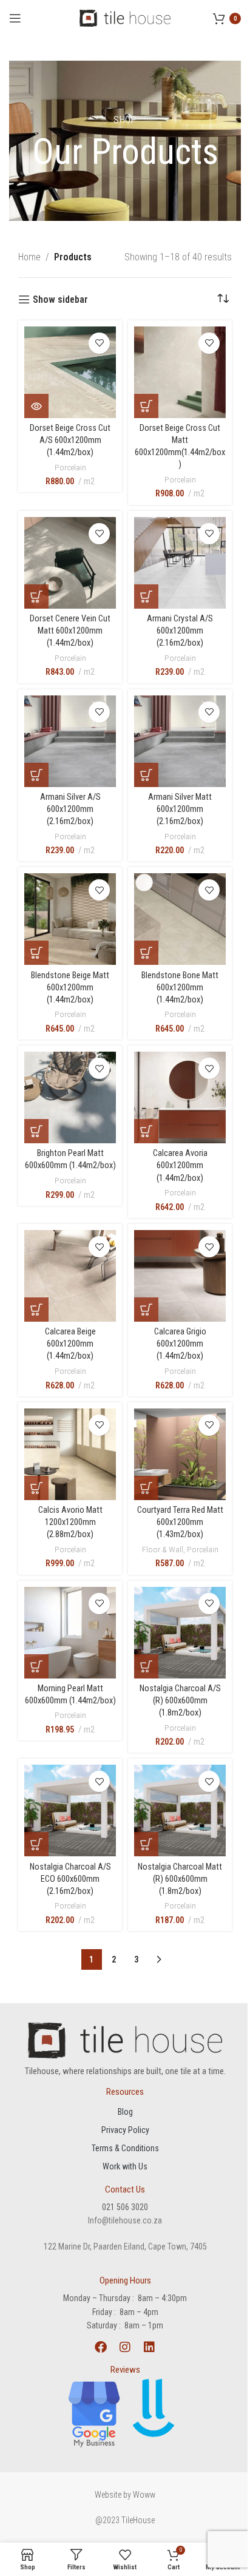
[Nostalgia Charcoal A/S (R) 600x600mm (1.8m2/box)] (180, 1633)
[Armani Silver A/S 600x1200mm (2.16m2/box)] (70, 741)
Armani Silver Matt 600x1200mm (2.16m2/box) (180, 809)
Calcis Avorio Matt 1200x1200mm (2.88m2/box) (70, 1522)
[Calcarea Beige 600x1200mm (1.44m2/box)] (70, 1276)
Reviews (125, 2370)
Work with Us (125, 2166)
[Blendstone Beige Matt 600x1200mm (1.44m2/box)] (70, 919)
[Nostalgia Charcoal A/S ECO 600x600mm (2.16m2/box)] (70, 1810)
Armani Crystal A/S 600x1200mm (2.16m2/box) (180, 631)
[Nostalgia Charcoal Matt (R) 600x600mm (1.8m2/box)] (180, 1810)
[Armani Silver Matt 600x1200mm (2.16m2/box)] (180, 741)
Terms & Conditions (125, 2148)
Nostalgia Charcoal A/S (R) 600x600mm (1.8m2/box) (180, 1701)
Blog (125, 2112)
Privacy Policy (125, 2130)
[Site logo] (125, 17)
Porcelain (70, 467)
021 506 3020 (125, 2207)
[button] (36, 406)
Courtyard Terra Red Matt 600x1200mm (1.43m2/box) (180, 1522)
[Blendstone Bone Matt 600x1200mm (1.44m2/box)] (180, 919)
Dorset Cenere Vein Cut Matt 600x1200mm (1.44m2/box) (70, 631)
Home (29, 257)
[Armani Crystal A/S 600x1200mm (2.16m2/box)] (180, 563)
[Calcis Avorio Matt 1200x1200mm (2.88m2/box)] (70, 1454)
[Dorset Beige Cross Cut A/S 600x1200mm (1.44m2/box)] (70, 372)
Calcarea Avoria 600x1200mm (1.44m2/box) (180, 1165)
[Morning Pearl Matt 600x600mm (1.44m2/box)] (70, 1633)
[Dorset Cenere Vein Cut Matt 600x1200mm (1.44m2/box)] (70, 563)
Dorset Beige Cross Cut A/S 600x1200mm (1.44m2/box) (70, 440)
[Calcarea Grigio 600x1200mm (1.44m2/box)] (180, 1276)
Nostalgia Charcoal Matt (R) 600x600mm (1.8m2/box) (180, 1879)
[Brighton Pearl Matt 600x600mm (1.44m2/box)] (70, 1097)
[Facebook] (101, 2347)
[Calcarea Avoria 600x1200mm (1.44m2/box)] (180, 1097)
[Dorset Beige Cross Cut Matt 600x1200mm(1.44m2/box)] (180, 372)
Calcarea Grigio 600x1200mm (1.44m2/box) (180, 1344)
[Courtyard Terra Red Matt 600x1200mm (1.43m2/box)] (180, 1454)
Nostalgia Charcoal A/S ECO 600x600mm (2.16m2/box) (70, 1879)
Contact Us (125, 2189)
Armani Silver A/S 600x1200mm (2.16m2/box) (70, 809)
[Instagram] (125, 2347)
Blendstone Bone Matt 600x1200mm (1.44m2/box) (180, 988)
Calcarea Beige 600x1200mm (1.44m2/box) (70, 1344)
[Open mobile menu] (15, 18)
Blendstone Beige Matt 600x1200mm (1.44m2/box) (70, 988)
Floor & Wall (163, 1549)
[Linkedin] (149, 2347)
